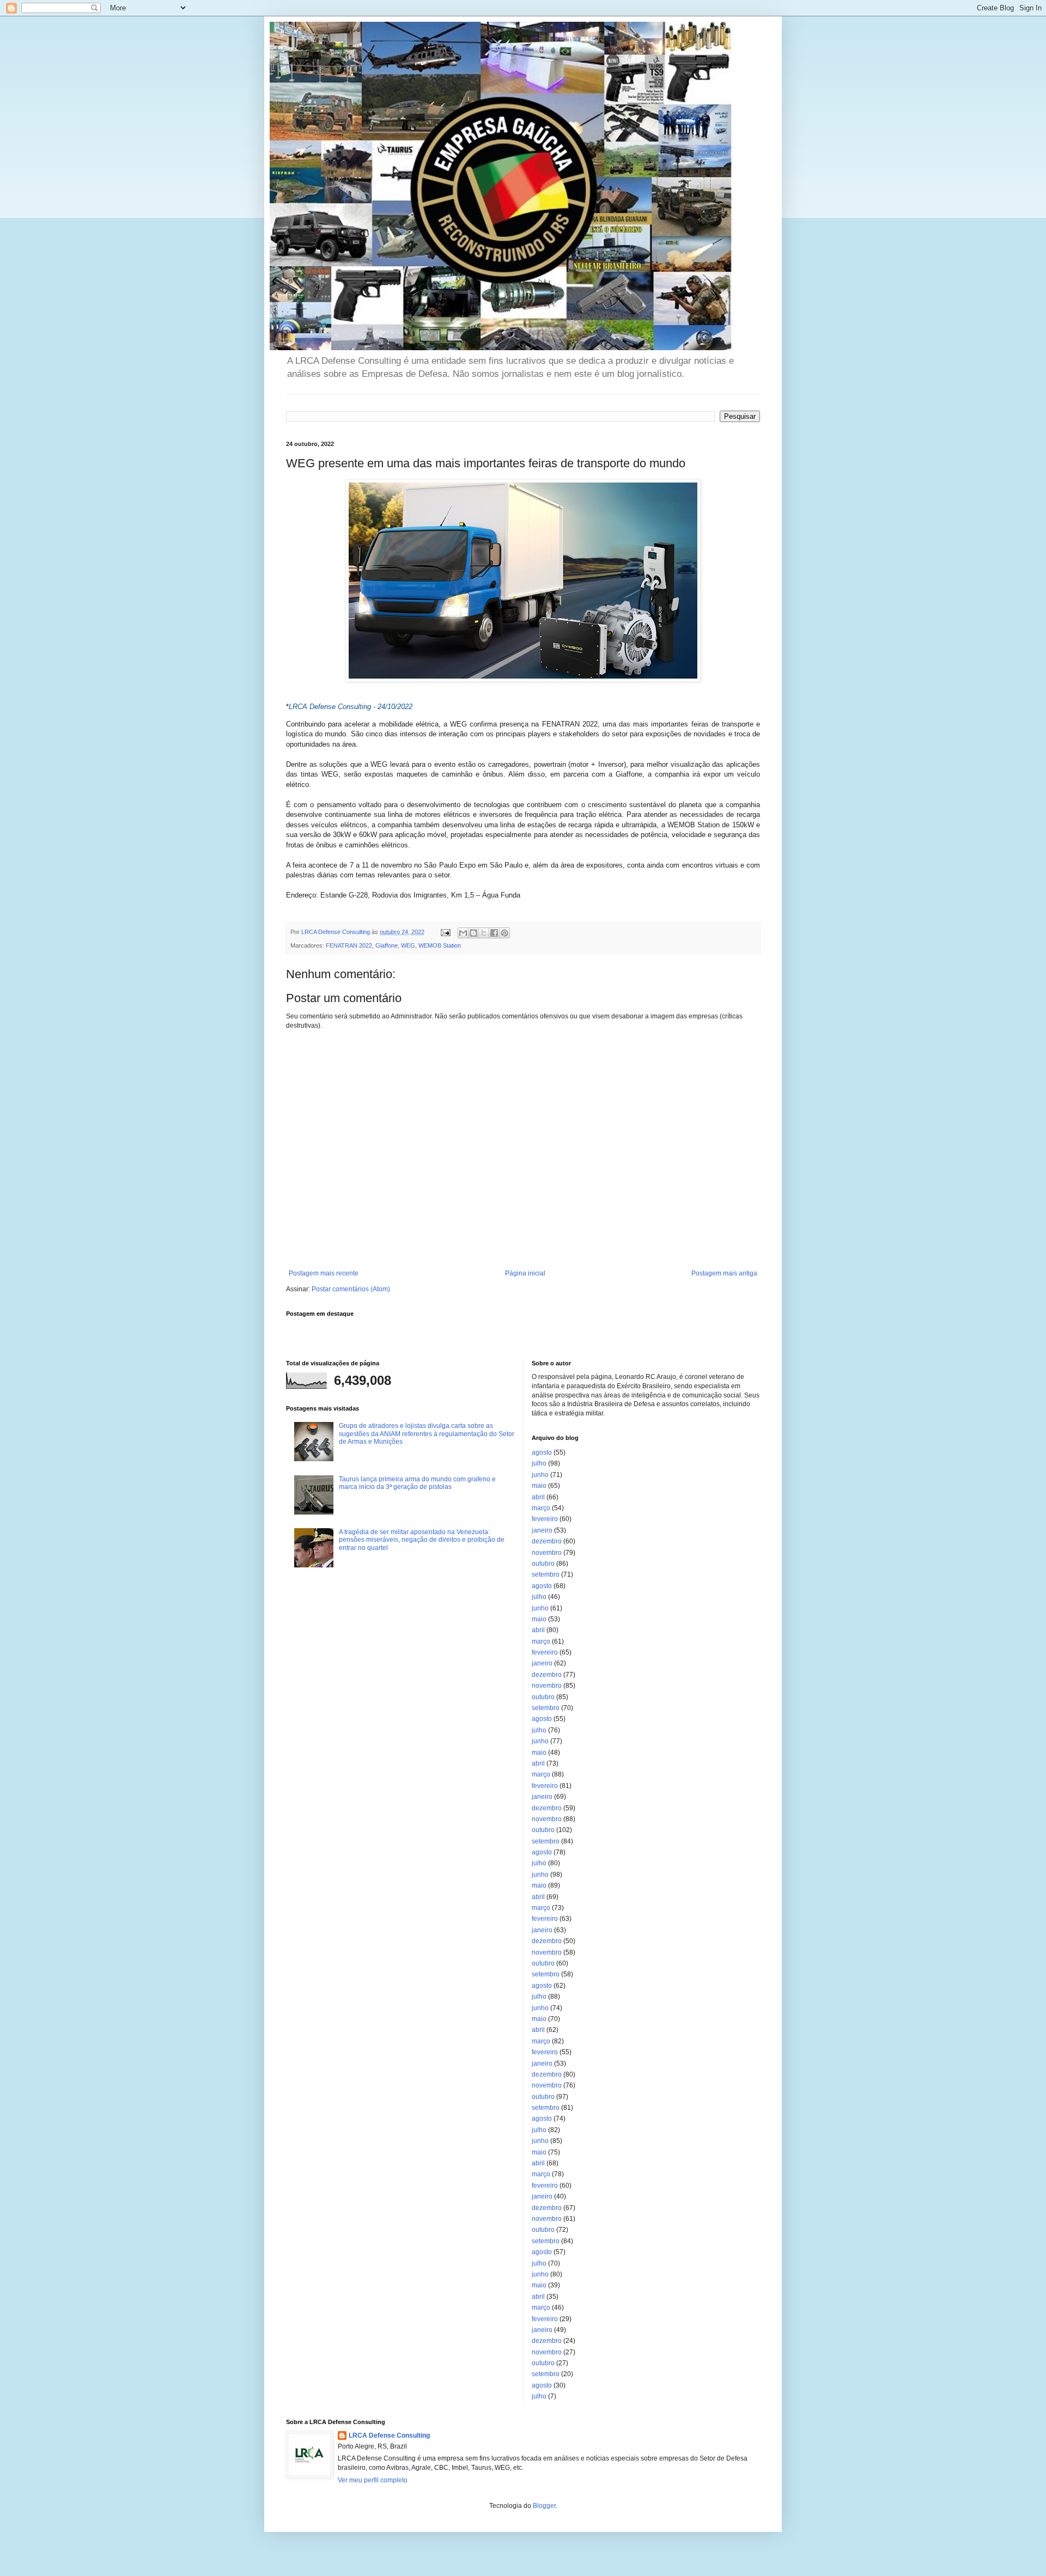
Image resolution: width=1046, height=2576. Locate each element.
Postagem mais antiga (724, 1273)
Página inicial (525, 1273)
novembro (547, 1553)
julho (539, 1463)
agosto (542, 1452)
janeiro (542, 1530)
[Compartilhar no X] (484, 933)
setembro (546, 1574)
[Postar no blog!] (473, 933)
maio (539, 1486)
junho (540, 1475)
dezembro (547, 1541)
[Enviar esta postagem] (445, 932)
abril (538, 1497)
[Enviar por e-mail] (463, 933)
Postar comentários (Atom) (351, 1289)
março (541, 1508)
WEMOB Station (440, 945)
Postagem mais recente (324, 1273)
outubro (543, 1564)
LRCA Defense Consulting (389, 2435)
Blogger (544, 2506)
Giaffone (387, 945)
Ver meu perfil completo (373, 2480)
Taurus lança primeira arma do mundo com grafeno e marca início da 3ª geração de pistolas (417, 1483)
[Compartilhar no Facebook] (494, 933)
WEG (408, 945)
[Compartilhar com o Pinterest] (504, 933)
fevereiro (545, 1519)
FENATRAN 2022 (349, 945)
